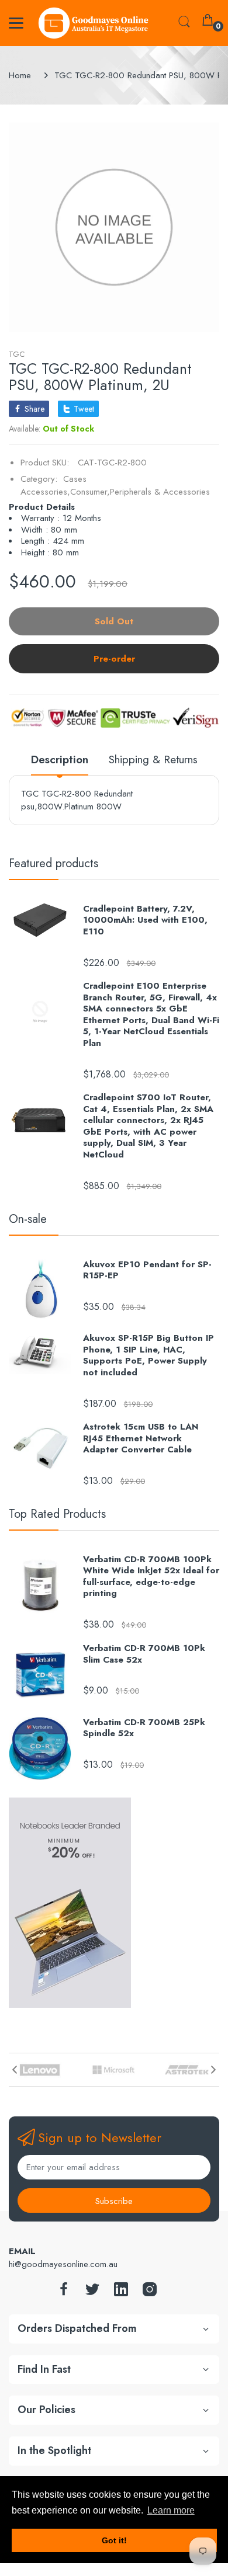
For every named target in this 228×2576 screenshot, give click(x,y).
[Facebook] (64, 2292)
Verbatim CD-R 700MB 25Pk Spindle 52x (144, 1728)
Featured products (53, 863)
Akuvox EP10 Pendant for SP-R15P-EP (147, 1270)
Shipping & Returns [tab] (153, 760)
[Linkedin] (121, 2292)
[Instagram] (150, 2292)
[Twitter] (92, 2292)
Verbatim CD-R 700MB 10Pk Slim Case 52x (144, 1654)
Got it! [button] (114, 2540)
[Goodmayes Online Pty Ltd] (94, 23)
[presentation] (15, 2070)
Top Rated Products (57, 1514)
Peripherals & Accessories (160, 492)
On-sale (28, 1219)
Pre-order (114, 659)
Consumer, (90, 492)
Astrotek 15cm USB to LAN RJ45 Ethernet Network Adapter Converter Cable (141, 1439)
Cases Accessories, (53, 486)
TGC (17, 354)
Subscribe (114, 2201)
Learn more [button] (171, 2510)
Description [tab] (60, 760)
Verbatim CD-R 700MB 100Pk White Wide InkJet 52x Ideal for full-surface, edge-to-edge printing (151, 1577)
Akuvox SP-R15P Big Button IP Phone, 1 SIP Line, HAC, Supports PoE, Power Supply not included (148, 1355)
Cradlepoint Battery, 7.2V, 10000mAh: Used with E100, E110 (145, 921)
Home (20, 75)
